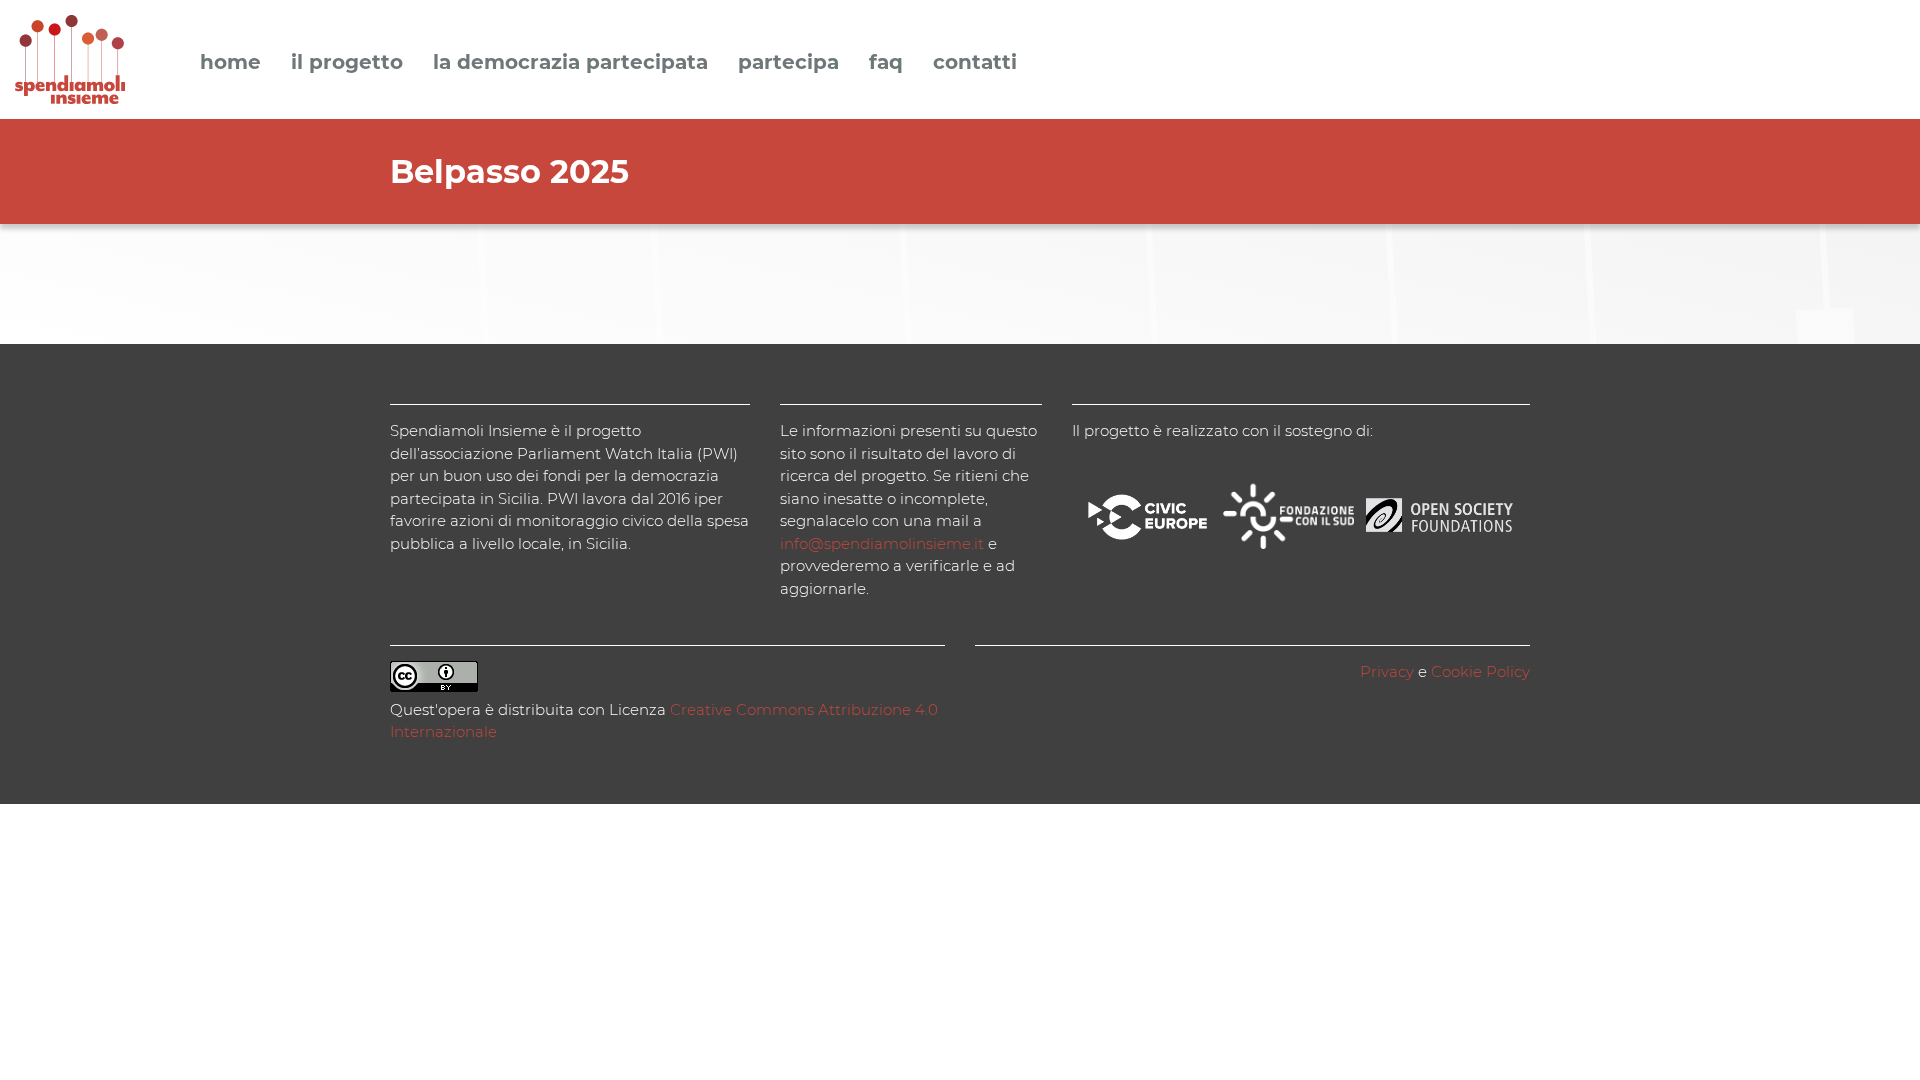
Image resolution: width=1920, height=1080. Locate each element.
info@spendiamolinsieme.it (882, 543)
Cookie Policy (1480, 671)
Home (230, 63)
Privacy (1387, 671)
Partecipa (788, 63)
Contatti (975, 63)
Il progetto (347, 63)
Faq (886, 63)
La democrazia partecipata (570, 63)
